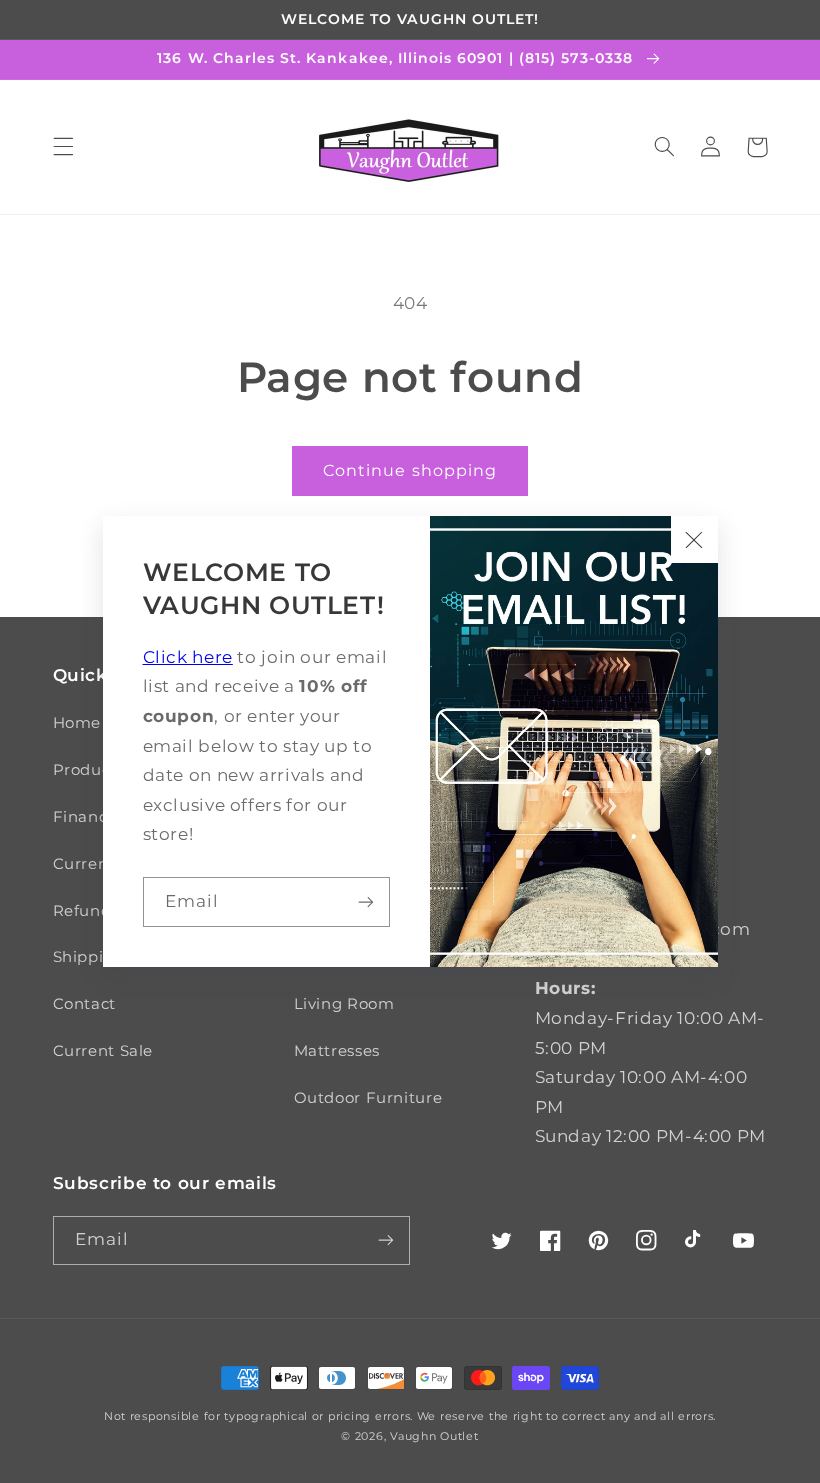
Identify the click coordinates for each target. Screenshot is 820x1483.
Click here (188, 657)
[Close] (694, 539)
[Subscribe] (366, 901)
